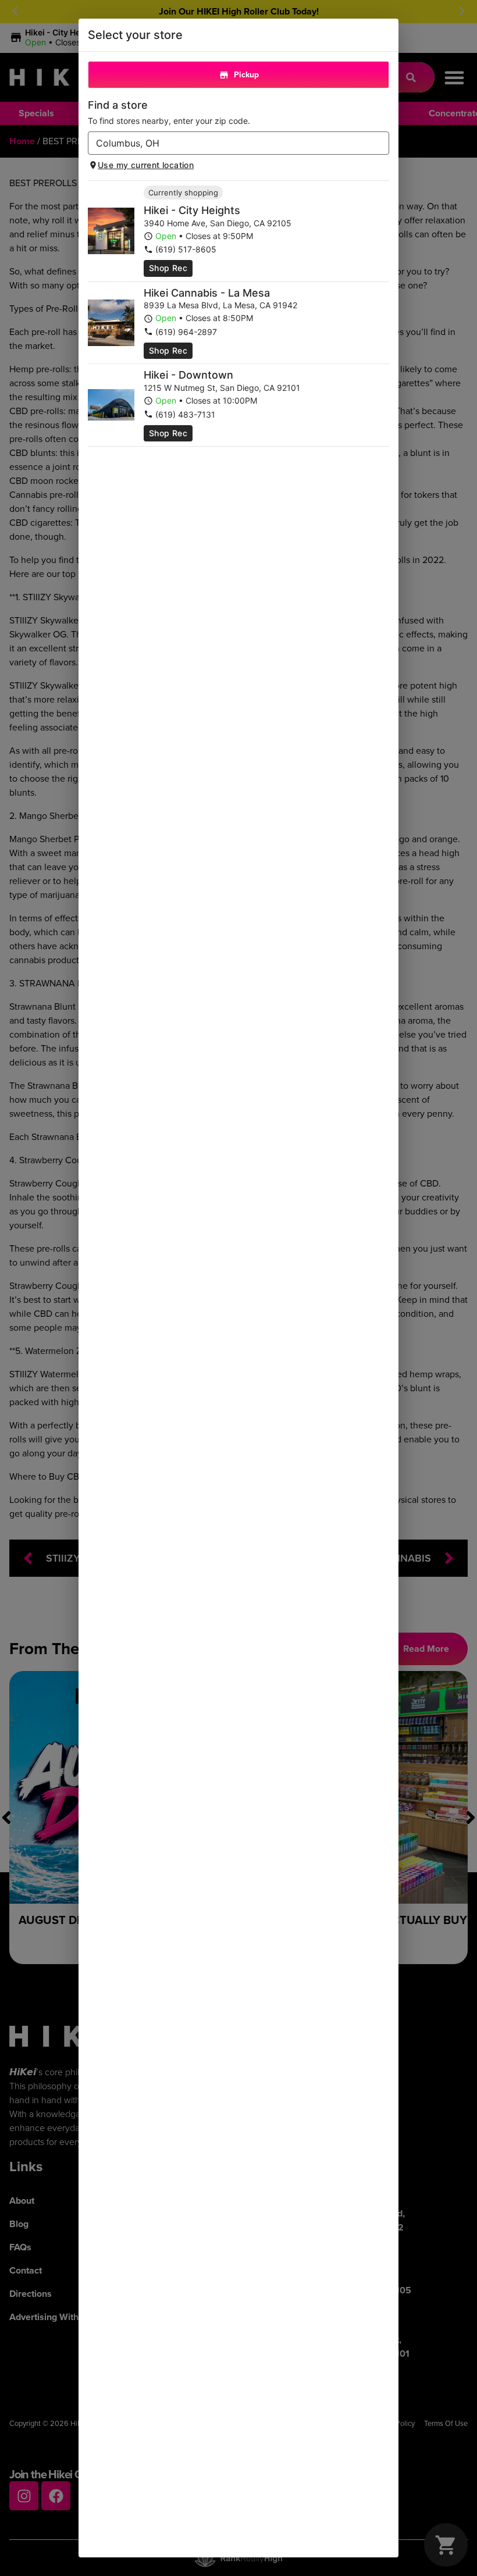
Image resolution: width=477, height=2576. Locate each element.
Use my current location (146, 165)
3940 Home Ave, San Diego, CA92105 (218, 223)
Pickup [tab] (246, 75)
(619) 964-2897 (186, 332)
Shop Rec (168, 268)
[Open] (380, 144)
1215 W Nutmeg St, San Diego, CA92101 (222, 388)
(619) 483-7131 (185, 414)
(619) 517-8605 (186, 249)
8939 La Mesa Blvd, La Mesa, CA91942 (220, 305)
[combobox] (229, 143)
